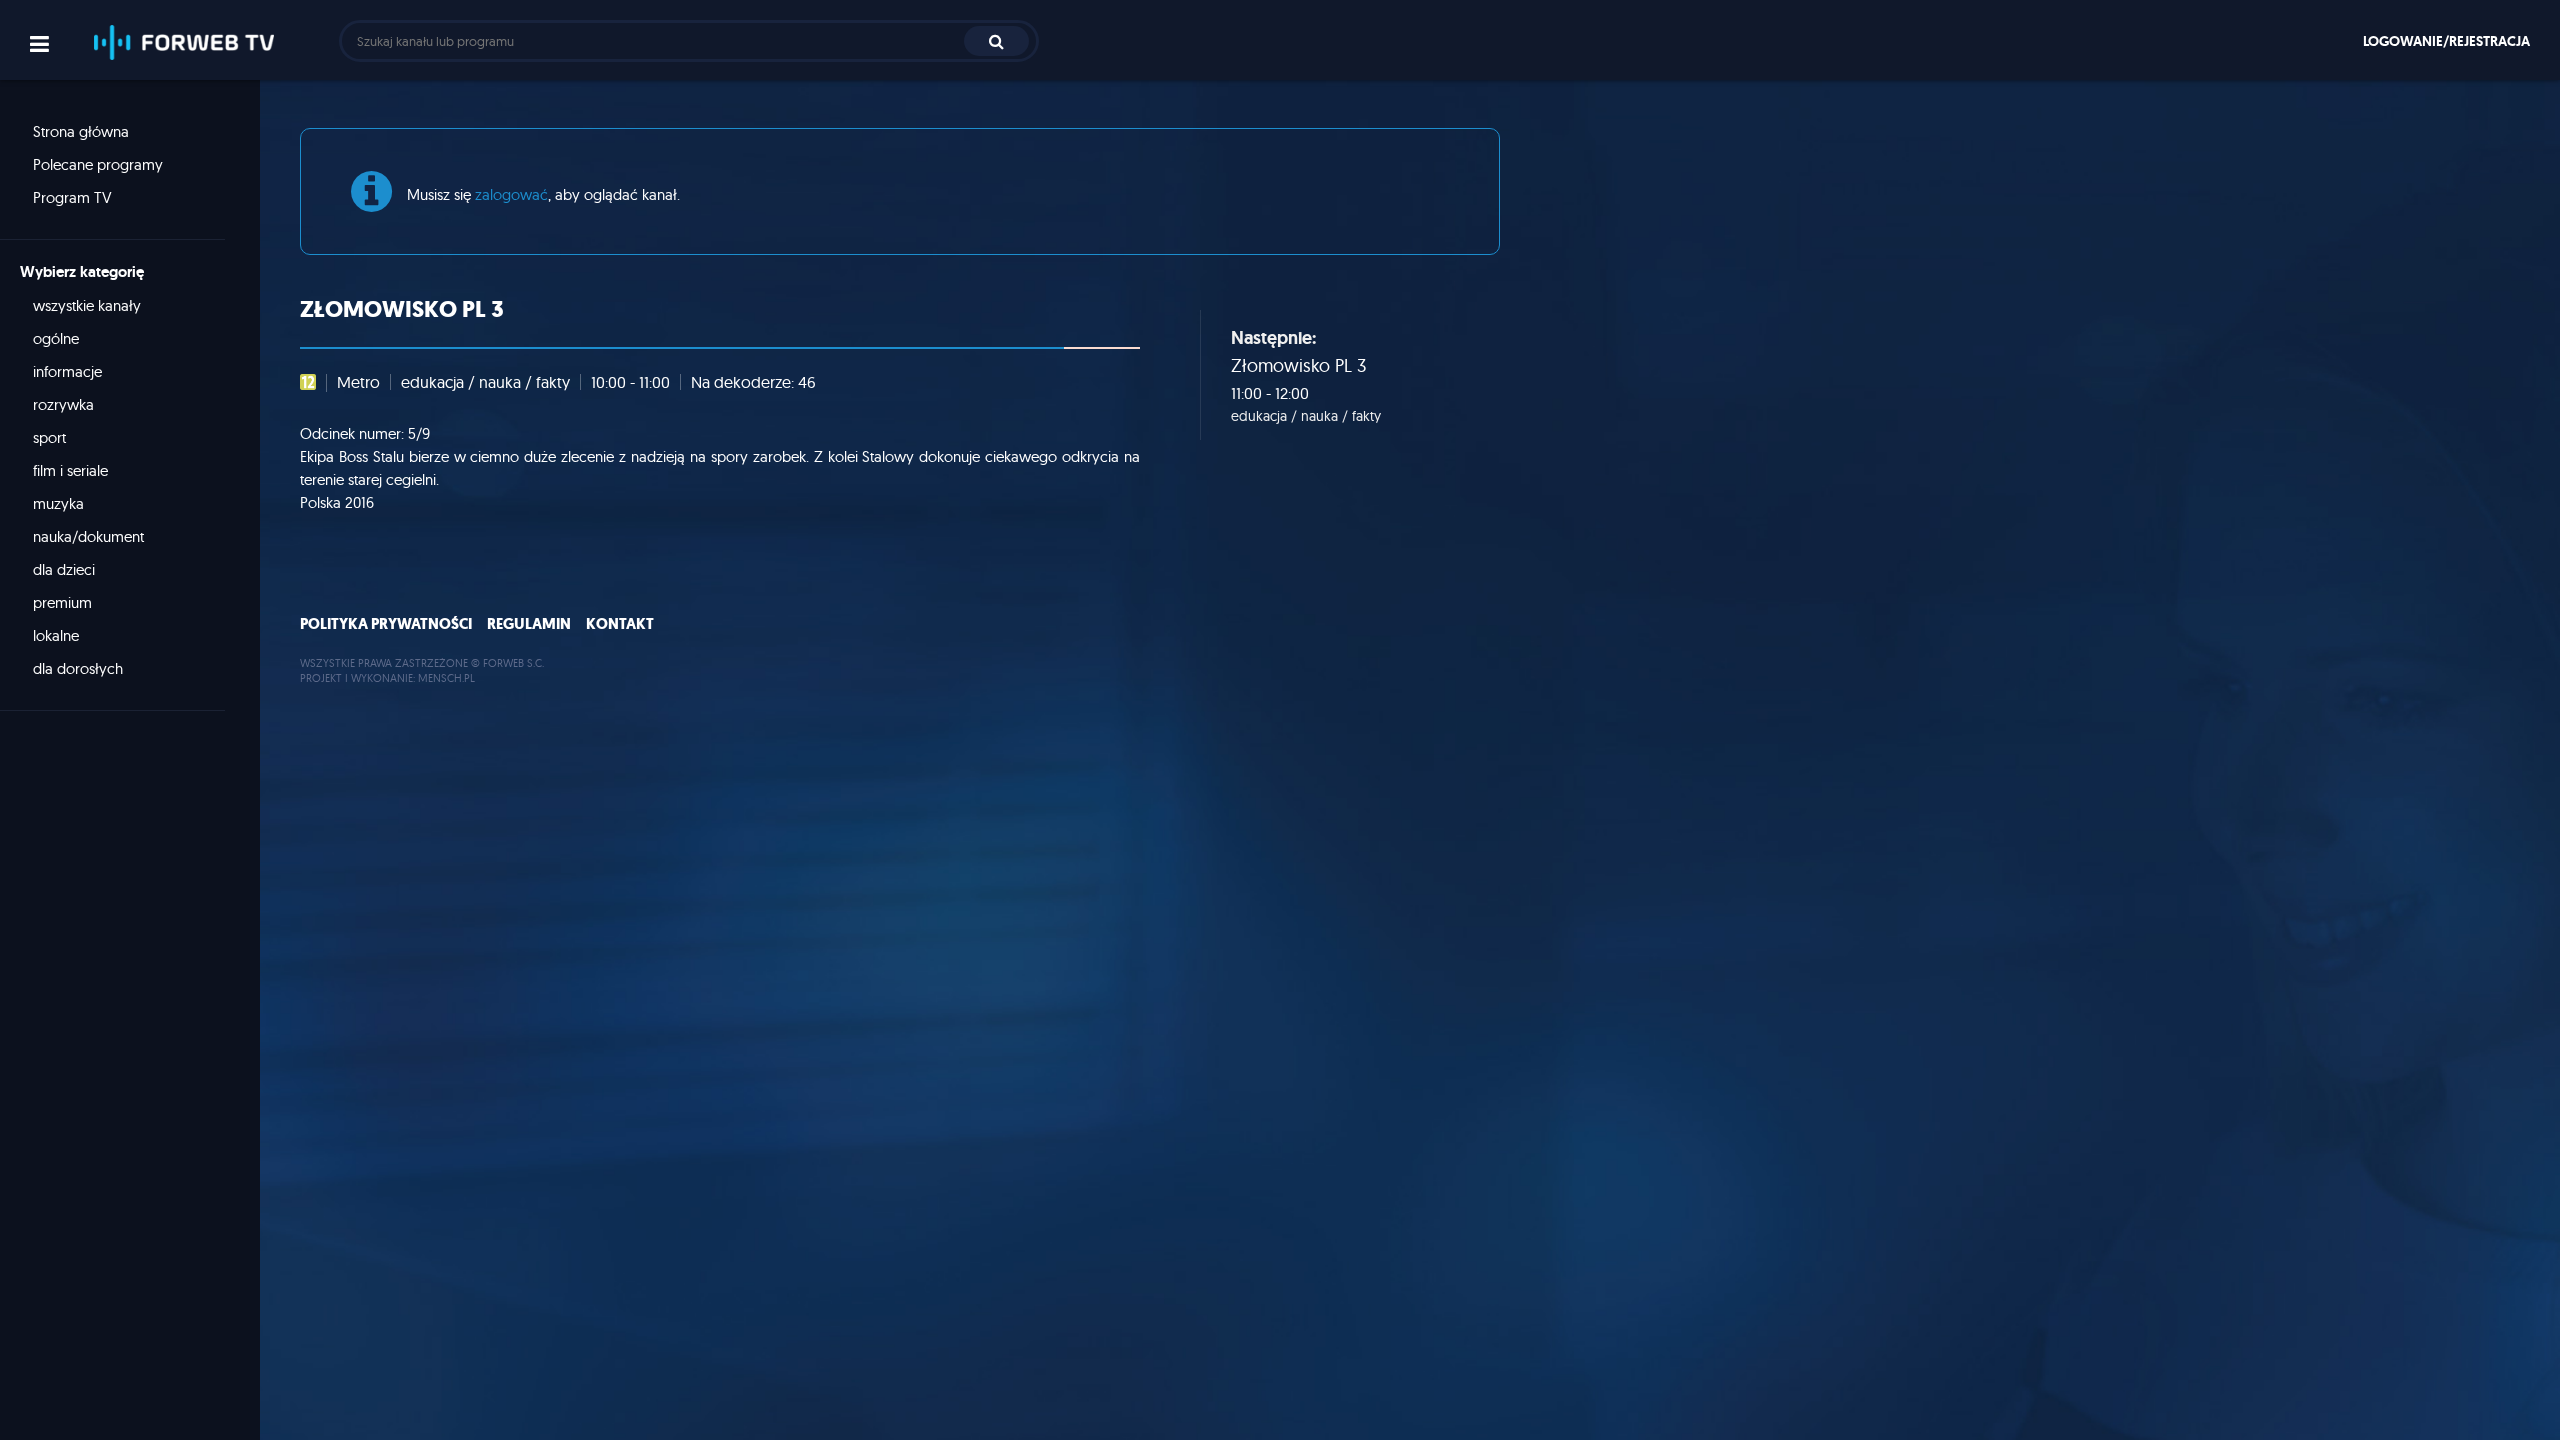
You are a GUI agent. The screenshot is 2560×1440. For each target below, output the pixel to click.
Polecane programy (98, 164)
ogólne (56, 338)
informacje (67, 371)
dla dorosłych (78, 668)
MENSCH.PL (446, 678)
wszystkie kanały (87, 305)
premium (62, 602)
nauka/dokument (88, 536)
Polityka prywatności (386, 624)
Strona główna (81, 131)
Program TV (72, 197)
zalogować (511, 194)
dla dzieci (64, 569)
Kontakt (620, 624)
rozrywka (63, 404)
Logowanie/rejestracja (2446, 41)
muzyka (58, 503)
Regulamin (529, 624)
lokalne (56, 635)
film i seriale (70, 470)
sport (49, 437)
